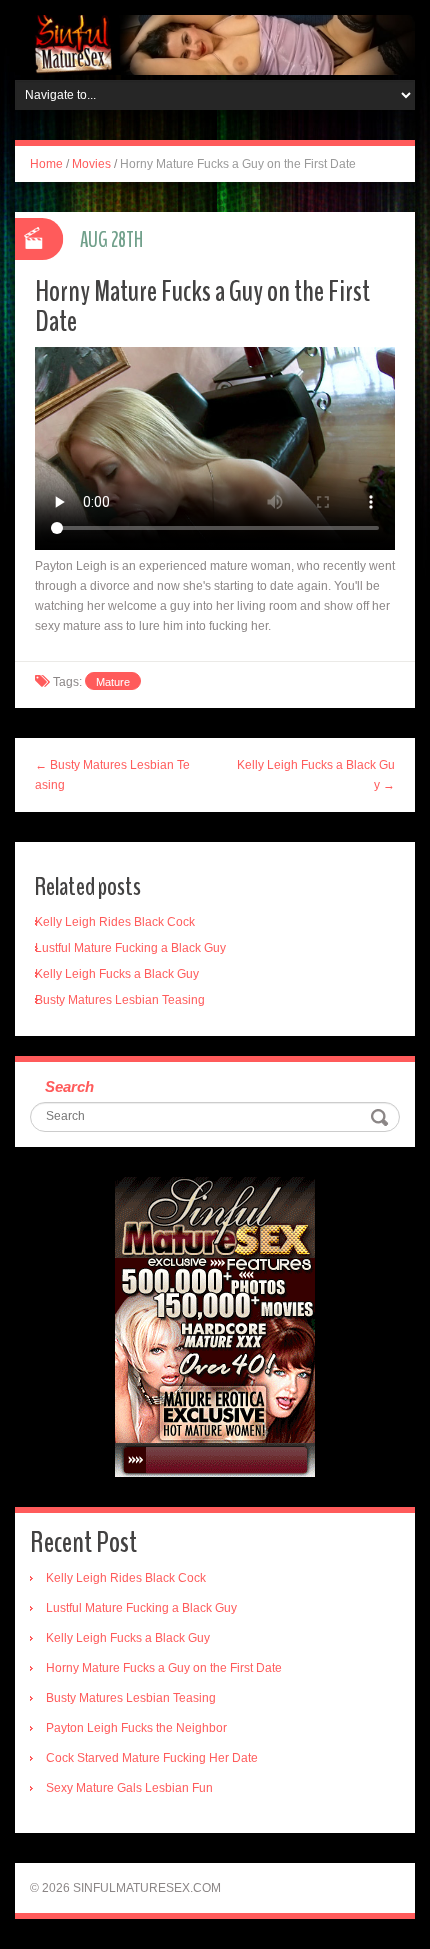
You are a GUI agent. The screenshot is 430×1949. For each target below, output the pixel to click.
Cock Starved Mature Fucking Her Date (152, 1758)
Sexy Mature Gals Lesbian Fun (129, 1788)
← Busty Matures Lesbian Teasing (112, 775)
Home (46, 164)
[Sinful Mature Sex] (215, 44)
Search (69, 1086)
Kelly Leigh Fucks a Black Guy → (316, 775)
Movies (91, 164)
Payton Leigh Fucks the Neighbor (136, 1728)
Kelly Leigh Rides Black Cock (115, 922)
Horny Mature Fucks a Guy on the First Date (164, 1668)
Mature (113, 682)
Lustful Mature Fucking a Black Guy (130, 948)
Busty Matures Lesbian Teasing (120, 1000)
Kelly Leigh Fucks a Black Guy (117, 974)
